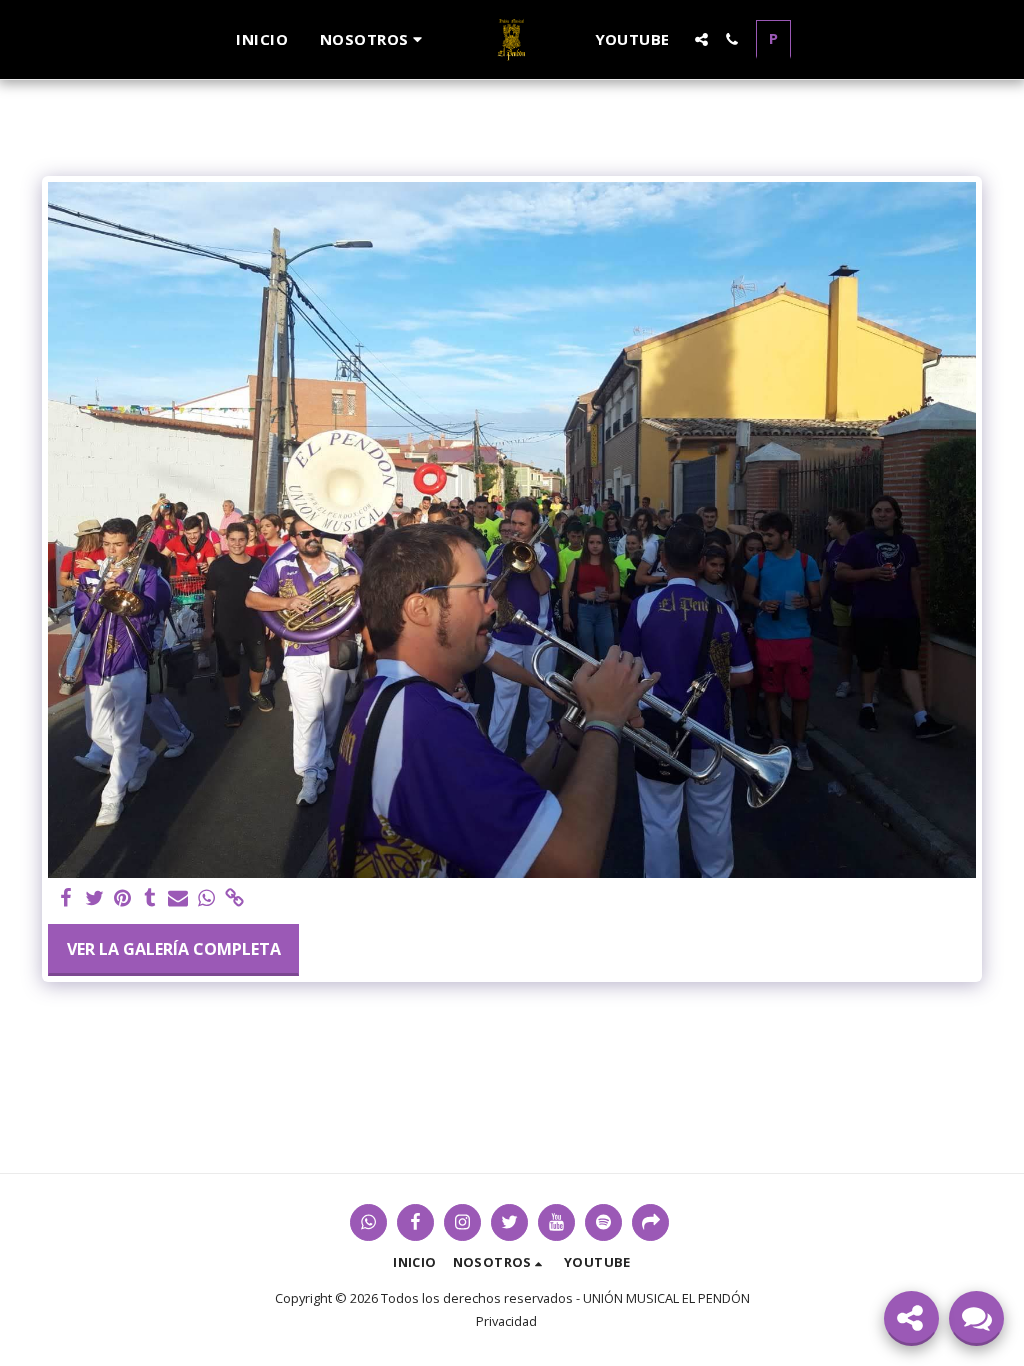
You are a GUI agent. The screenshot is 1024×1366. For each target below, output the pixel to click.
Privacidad (506, 1321)
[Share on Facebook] (66, 898)
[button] (374, 40)
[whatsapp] (206, 898)
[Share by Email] (178, 898)
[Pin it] (122, 898)
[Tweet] (94, 898)
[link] (234, 898)
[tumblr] (150, 898)
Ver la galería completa (174, 949)
